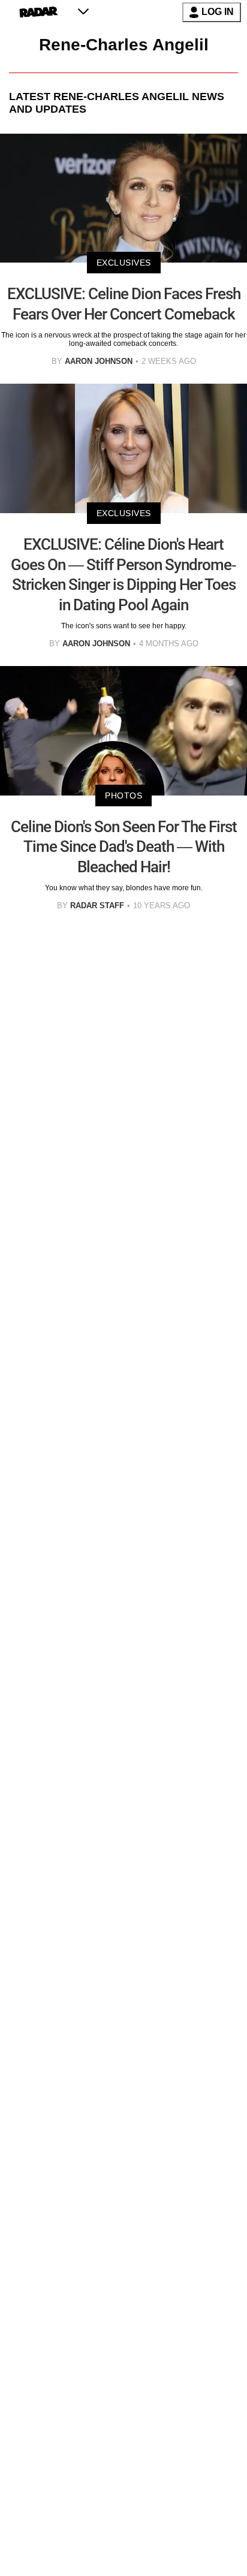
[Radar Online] (39, 12)
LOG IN (218, 12)
